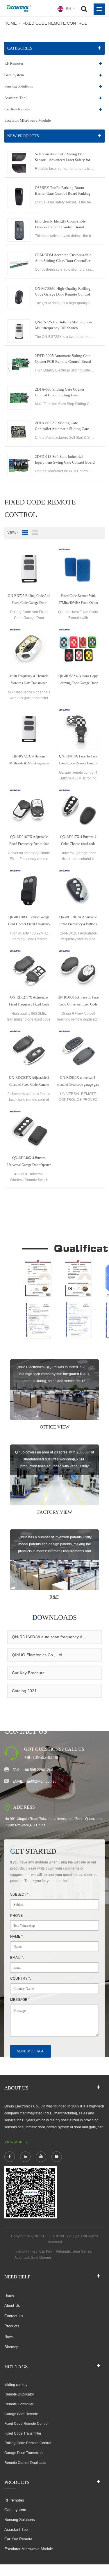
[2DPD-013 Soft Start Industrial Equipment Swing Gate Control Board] (19, 465)
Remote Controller (19, 2404)
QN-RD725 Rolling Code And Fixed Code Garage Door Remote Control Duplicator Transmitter (29, 600)
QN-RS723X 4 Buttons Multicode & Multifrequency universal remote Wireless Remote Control (29, 760)
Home (10, 23)
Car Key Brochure (28, 1673)
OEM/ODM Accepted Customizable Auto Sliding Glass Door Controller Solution (63, 258)
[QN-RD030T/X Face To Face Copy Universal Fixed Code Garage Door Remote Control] (78, 969)
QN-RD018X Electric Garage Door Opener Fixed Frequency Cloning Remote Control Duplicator (29, 921)
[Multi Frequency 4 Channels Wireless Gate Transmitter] (29, 648)
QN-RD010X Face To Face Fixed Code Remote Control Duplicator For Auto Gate (78, 760)
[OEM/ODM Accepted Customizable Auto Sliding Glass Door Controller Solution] (19, 264)
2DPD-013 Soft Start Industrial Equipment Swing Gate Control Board (65, 459)
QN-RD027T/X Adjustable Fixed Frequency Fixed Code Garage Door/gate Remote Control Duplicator (29, 1002)
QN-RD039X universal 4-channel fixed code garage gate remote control (78, 1082)
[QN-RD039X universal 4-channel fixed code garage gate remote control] (78, 1050)
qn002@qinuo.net (41, 1781)
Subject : (20, 1894)
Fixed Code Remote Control (55, 23)
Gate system (14, 75)
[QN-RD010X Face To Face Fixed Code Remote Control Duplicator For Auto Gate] (78, 728)
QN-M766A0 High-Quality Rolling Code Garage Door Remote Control (63, 291)
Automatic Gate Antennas (75, 2258)
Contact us (14, 2316)
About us (12, 2306)
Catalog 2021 (24, 1691)
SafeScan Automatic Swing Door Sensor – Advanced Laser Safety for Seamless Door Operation (62, 157)
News (9, 2337)
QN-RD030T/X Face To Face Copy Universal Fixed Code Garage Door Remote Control (78, 1002)
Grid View (25, 533)
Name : (17, 1936)
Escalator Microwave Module (28, 120)
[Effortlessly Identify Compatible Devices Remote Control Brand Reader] (19, 230)
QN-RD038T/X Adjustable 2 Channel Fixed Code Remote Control (29, 1082)
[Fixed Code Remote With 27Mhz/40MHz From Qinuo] (78, 568)
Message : (20, 2000)
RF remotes (14, 63)
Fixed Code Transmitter (23, 2433)
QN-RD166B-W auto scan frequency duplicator (55, 1637)
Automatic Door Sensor (74, 2251)
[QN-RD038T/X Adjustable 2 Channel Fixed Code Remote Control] (29, 1050)
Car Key (46, 2251)
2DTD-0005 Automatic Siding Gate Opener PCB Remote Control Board (63, 359)
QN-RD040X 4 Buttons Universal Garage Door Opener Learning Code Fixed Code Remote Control (29, 1162)
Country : (20, 1979)
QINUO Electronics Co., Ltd (37, 1655)
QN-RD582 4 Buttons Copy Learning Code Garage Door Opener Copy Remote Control (78, 680)
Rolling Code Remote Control (28, 2443)
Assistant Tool (16, 98)
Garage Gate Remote (21, 2414)
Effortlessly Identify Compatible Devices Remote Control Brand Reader (60, 225)
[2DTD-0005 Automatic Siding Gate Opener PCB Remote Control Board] (19, 365)
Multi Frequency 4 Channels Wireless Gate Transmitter (29, 679)
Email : (17, 1958)
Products (12, 2326)
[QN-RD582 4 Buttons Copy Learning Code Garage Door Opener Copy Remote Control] (78, 648)
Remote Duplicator (19, 2394)
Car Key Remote (17, 109)
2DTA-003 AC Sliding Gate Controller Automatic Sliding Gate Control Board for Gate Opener (62, 426)
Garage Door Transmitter (24, 2453)
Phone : (17, 1916)
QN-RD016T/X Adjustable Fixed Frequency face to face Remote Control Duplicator (29, 841)
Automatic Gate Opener (33, 2258)
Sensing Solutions (19, 86)
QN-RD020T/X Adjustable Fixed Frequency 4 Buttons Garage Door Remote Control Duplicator (78, 921)
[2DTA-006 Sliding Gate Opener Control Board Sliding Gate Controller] (19, 398)
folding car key (16, 2385)
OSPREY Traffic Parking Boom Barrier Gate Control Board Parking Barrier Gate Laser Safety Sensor (63, 191)
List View (35, 533)
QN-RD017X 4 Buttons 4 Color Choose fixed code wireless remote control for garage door (78, 841)
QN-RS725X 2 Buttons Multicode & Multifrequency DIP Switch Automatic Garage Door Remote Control (64, 325)
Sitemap (11, 2347)
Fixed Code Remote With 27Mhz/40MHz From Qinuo (78, 599)
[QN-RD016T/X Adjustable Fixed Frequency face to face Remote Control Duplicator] (29, 809)
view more (14, 2142)
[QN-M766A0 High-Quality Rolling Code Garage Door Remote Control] (19, 297)
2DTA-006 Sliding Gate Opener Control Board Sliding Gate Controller (60, 393)
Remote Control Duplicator (25, 2463)
